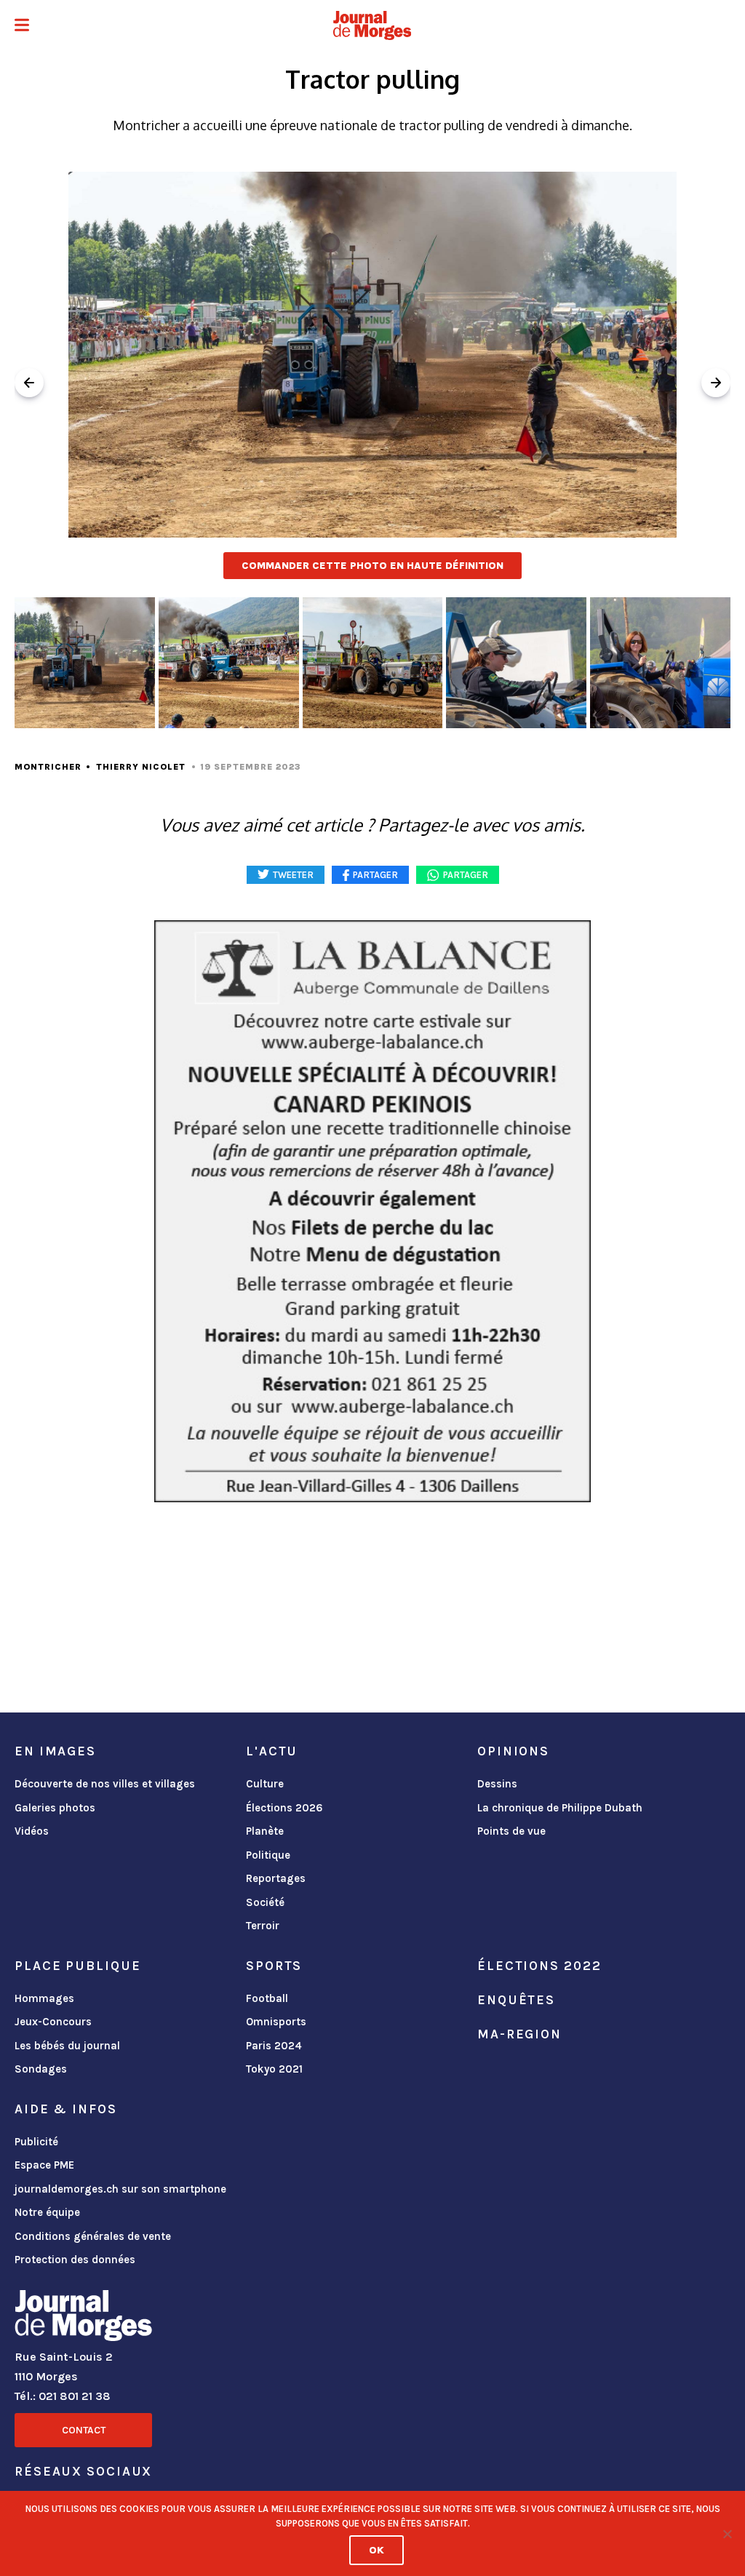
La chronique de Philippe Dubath (560, 1808)
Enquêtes (516, 2000)
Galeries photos (55, 1808)
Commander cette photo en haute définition (372, 566)
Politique (268, 1855)
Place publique (77, 1966)
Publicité (36, 2142)
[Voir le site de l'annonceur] (372, 1211)
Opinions (513, 1751)
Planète (265, 1831)
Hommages (44, 1998)
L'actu (272, 1751)
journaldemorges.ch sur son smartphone (120, 2189)
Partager (466, 875)
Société (265, 1902)
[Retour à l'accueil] (83, 2318)
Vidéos (32, 1831)
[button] (22, 27)
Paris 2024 (274, 2046)
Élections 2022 (539, 1966)
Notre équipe (47, 2212)
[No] (727, 2534)
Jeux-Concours (53, 2022)
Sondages (41, 2069)
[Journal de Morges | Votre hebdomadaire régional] (372, 25)
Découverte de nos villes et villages (105, 1784)
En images (55, 1751)
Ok (377, 2550)
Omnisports (276, 2022)
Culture (265, 1784)
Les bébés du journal (67, 2046)
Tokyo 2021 (274, 2069)
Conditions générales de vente (93, 2236)
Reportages (276, 1878)
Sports (274, 1966)
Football (267, 1998)
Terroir (263, 1926)
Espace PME (44, 2165)
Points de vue (511, 1831)
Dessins (497, 1784)
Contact (84, 2430)
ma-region (519, 2034)
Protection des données (75, 2260)
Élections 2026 (284, 1808)
